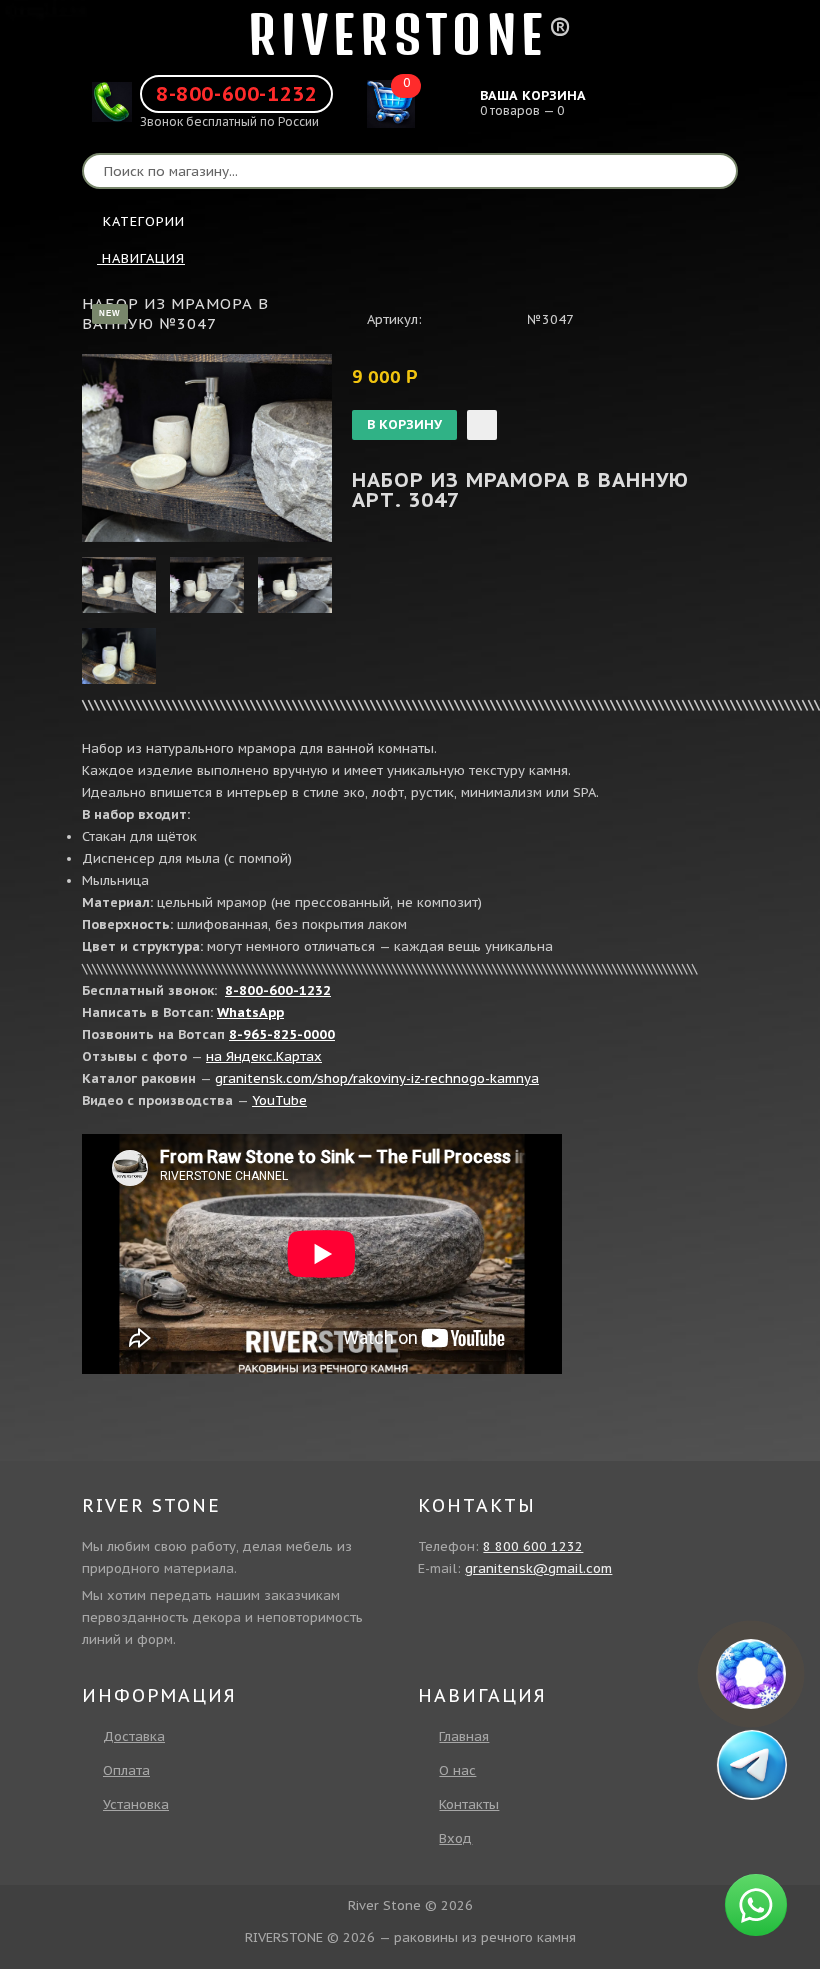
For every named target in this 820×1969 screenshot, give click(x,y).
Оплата (126, 1770)
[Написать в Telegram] (751, 1764)
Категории (144, 221)
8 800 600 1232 (533, 1546)
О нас (457, 1770)
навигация (141, 258)
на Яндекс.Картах (264, 1056)
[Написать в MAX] (751, 1674)
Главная (464, 1736)
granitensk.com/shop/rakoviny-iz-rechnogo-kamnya (377, 1078)
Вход (455, 1838)
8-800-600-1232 (236, 94)
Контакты (469, 1804)
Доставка (134, 1736)
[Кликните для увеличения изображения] (207, 448)
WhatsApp (250, 1012)
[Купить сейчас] (482, 425)
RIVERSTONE (398, 34)
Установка (136, 1804)
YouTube (279, 1100)
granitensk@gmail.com (538, 1568)
